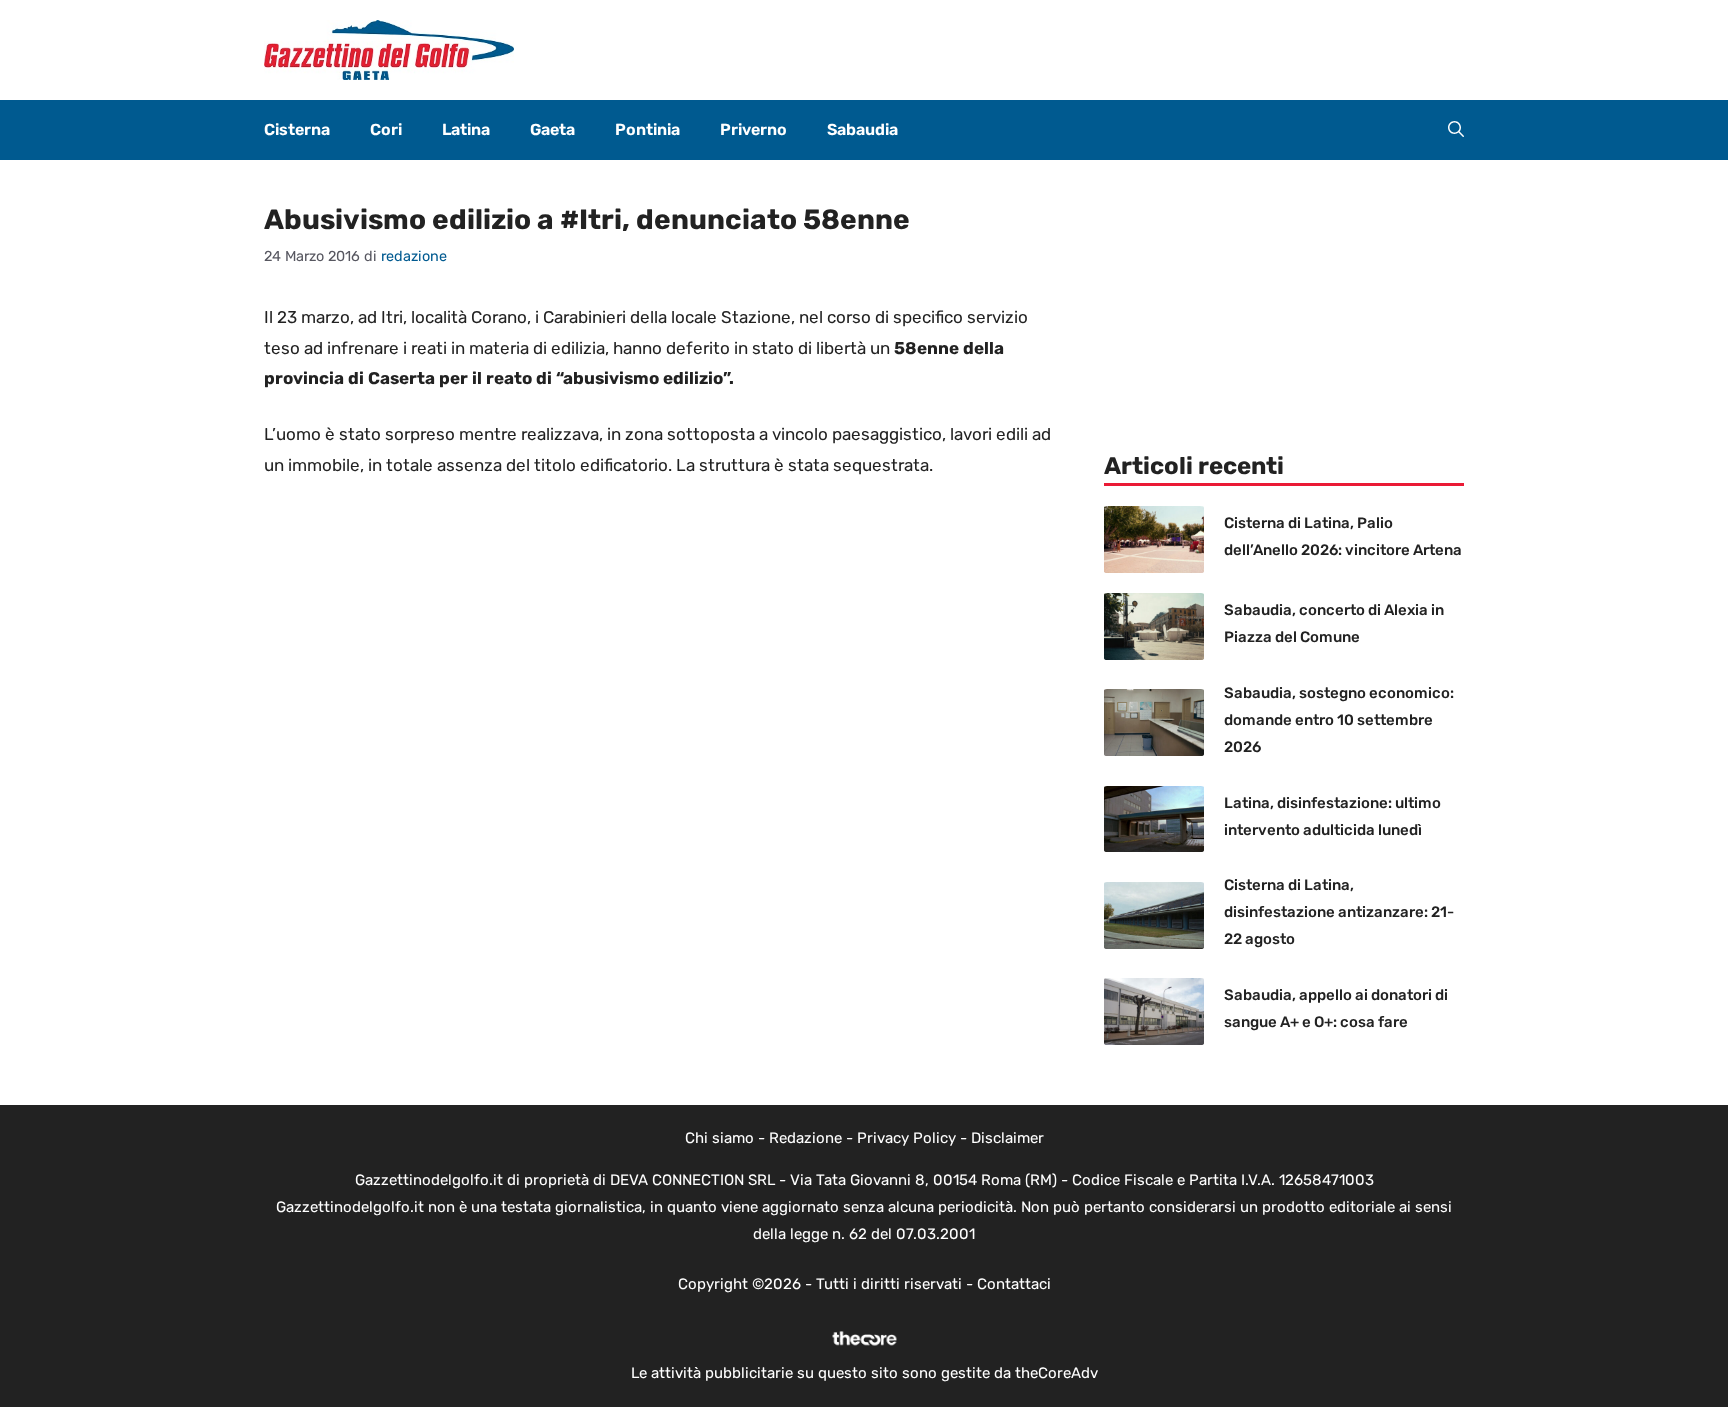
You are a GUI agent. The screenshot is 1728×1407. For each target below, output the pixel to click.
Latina (466, 129)
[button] (1456, 130)
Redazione (805, 1138)
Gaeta (552, 129)
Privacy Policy (906, 1138)
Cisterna (297, 129)
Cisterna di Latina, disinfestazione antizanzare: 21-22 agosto (1339, 912)
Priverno (753, 129)
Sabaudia (862, 129)
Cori (386, 129)
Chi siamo (719, 1138)
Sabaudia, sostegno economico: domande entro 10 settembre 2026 (1339, 720)
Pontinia (647, 129)
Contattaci (1014, 1284)
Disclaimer (1007, 1138)
